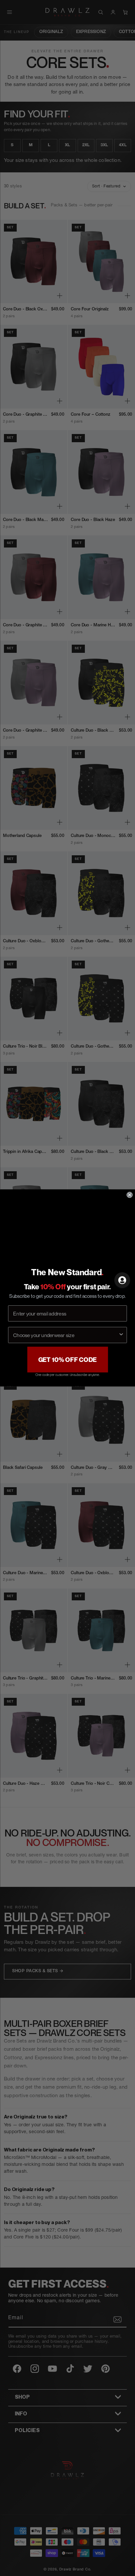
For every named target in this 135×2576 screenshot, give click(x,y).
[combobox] (66, 1335)
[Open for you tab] (122, 1280)
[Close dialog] (129, 1195)
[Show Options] (121, 1335)
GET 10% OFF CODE (68, 1360)
